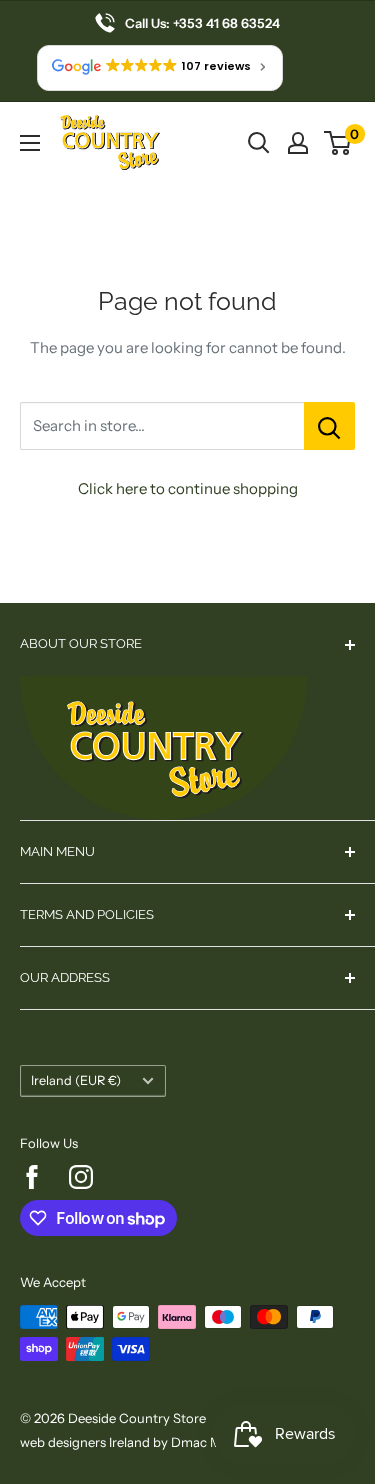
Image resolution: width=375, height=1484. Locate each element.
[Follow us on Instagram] (81, 1177)
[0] (338, 143)
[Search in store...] (329, 426)
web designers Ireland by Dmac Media (133, 1442)
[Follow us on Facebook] (32, 1177)
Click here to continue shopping (188, 488)
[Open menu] (30, 143)
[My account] (298, 143)
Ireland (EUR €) (76, 1080)
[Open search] (259, 143)
